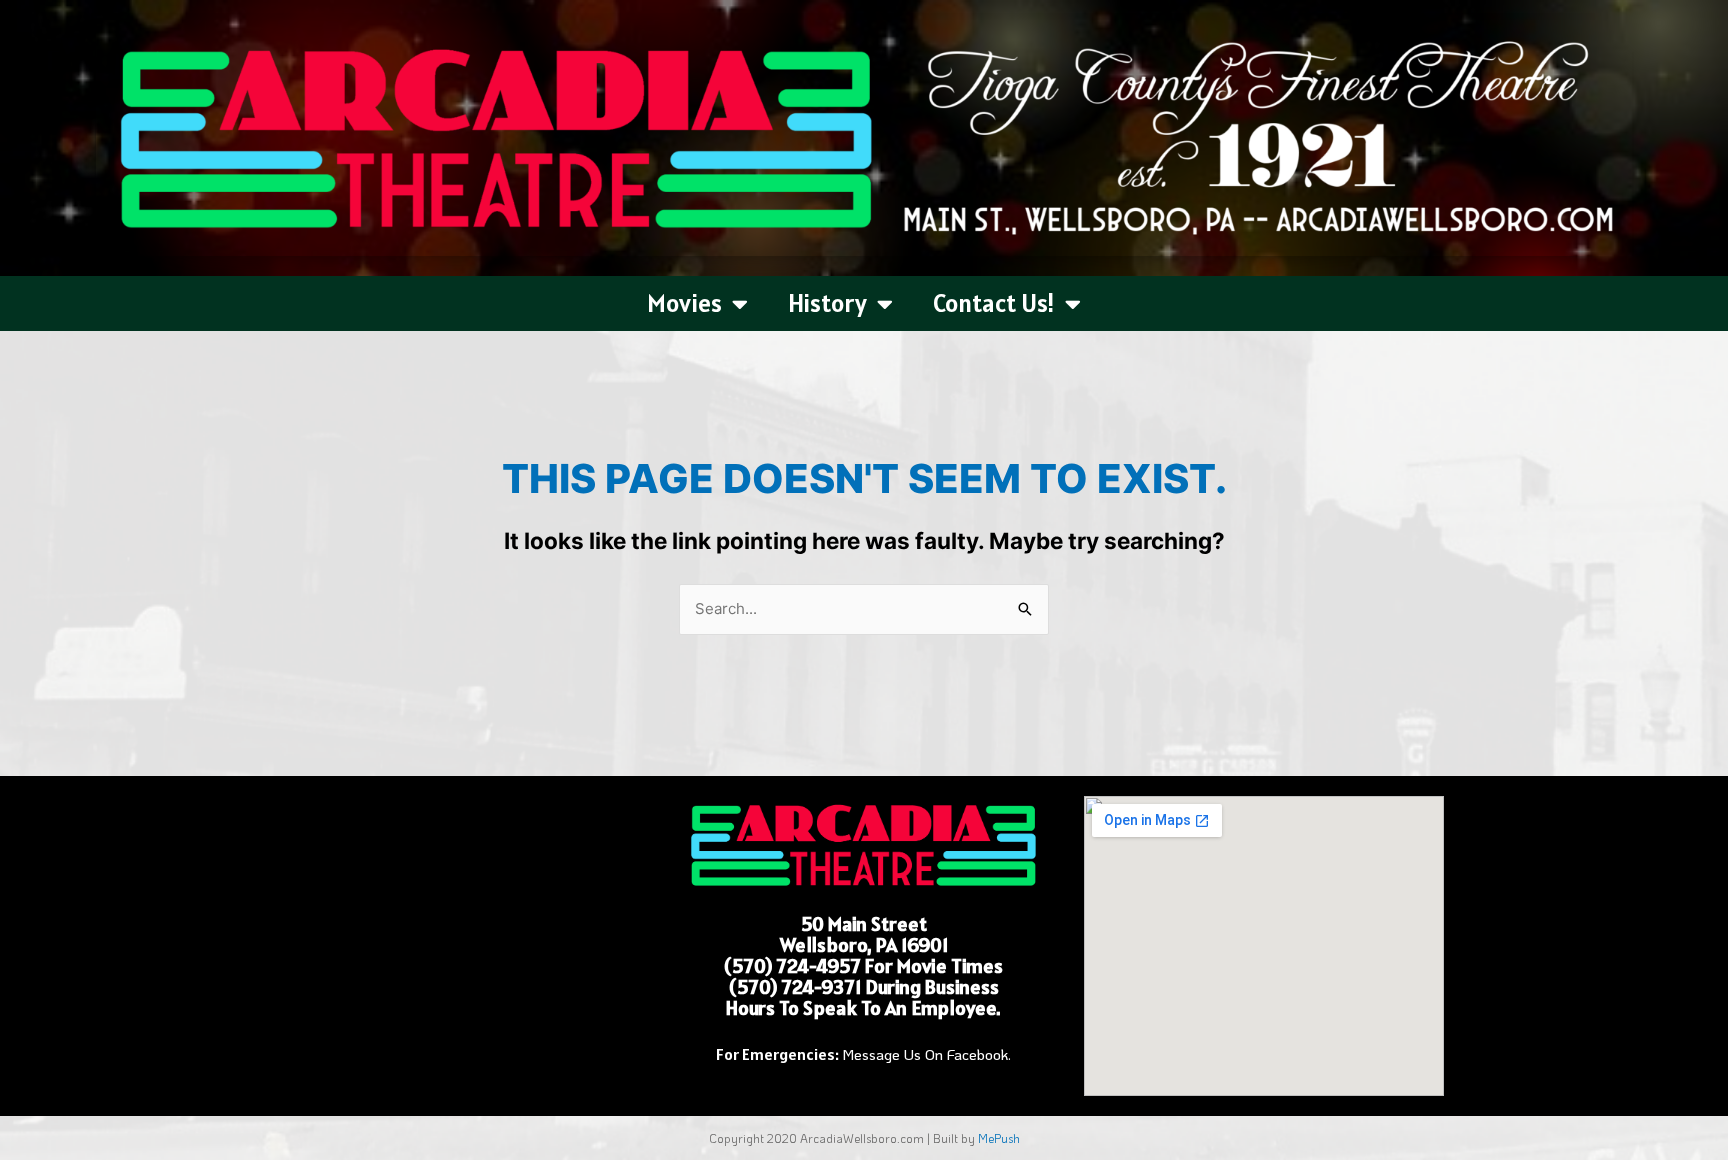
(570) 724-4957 (792, 966)
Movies (684, 303)
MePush (999, 1138)
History (827, 303)
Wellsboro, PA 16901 (864, 945)
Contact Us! (994, 303)
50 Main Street (864, 924)
